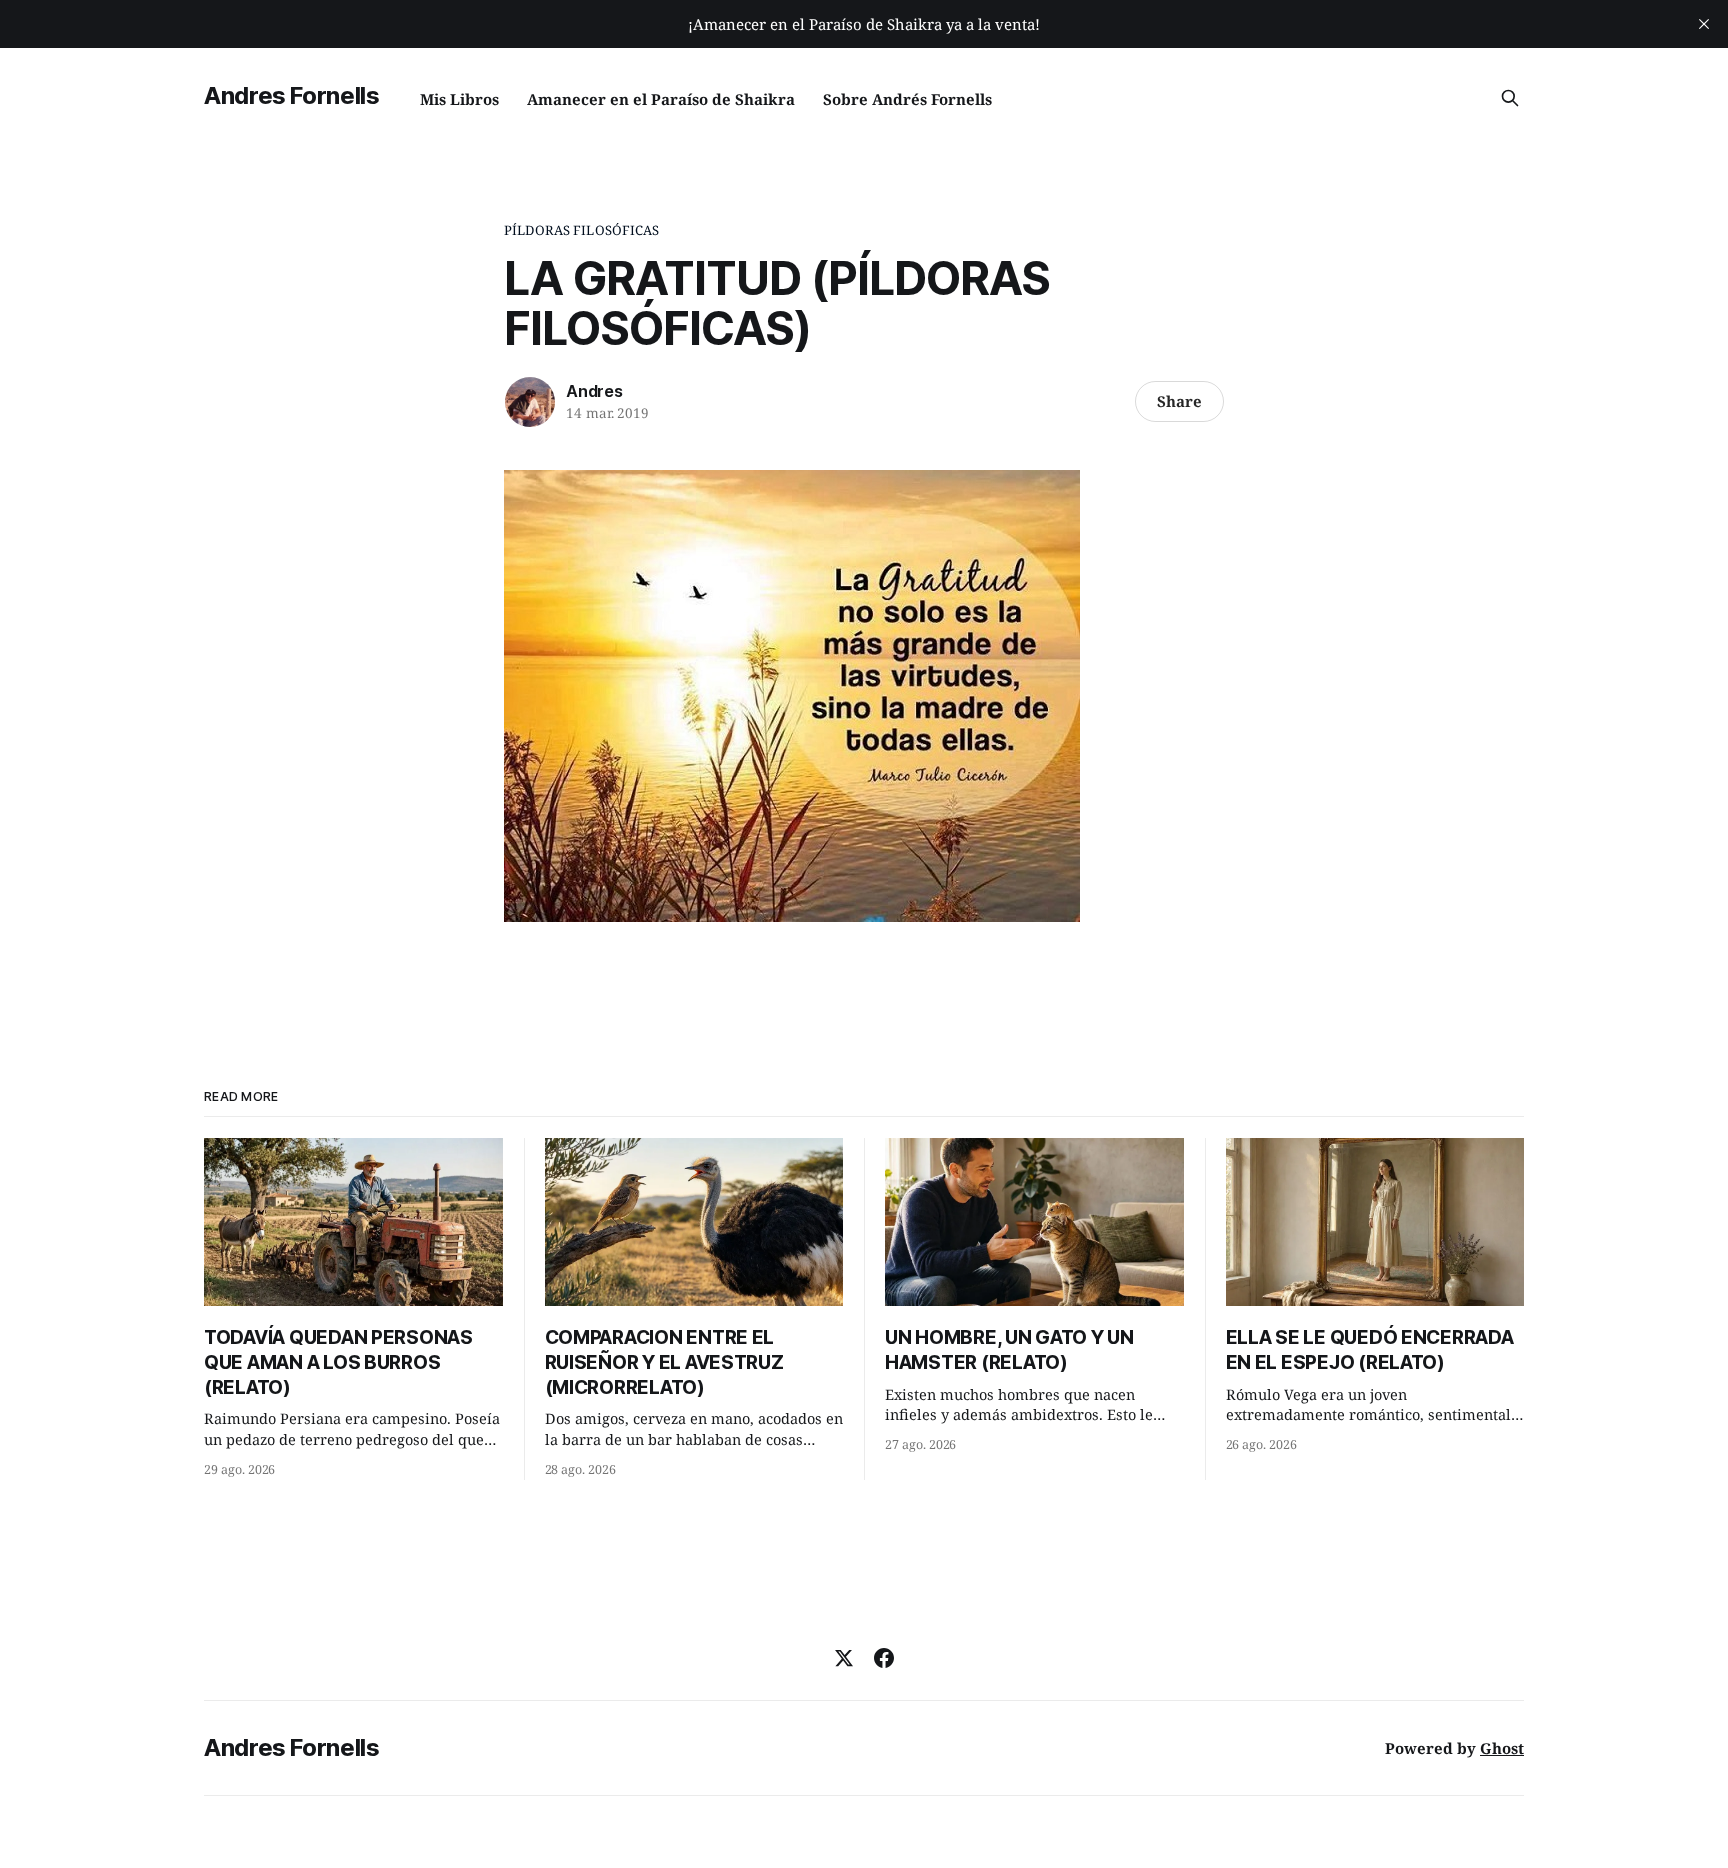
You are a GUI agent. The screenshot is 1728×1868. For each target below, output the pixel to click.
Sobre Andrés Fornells (907, 99)
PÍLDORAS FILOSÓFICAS (582, 230)
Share (1179, 401)
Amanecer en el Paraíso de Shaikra (661, 99)
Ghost (1502, 1748)
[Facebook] (884, 1658)
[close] (1704, 24)
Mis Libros (459, 99)
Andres (594, 391)
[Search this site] (1510, 98)
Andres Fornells (292, 95)
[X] (844, 1658)
